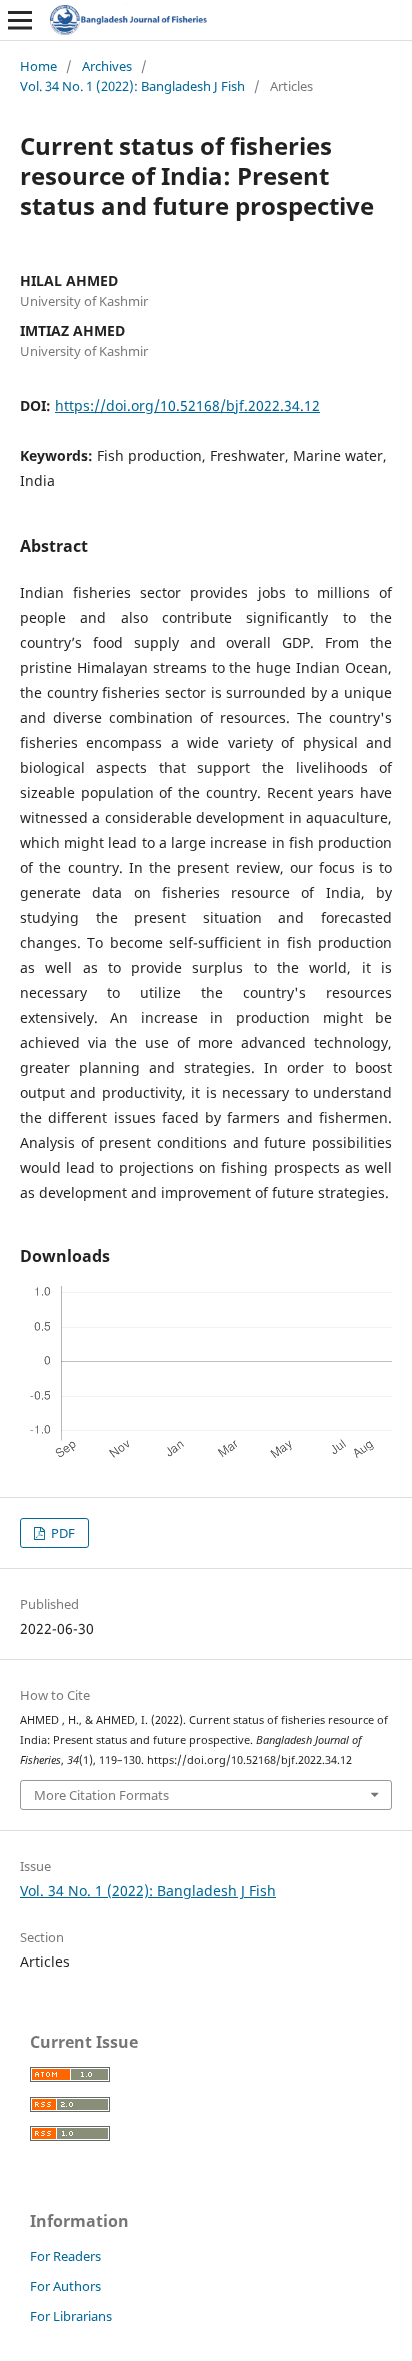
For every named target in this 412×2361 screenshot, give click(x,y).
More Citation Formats (101, 1795)
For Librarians (71, 2316)
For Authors (65, 2286)
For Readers (65, 2256)
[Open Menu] (20, 20)
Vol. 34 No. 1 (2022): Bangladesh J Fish (132, 86)
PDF (61, 1533)
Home (38, 66)
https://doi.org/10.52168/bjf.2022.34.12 (187, 405)
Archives (107, 66)
